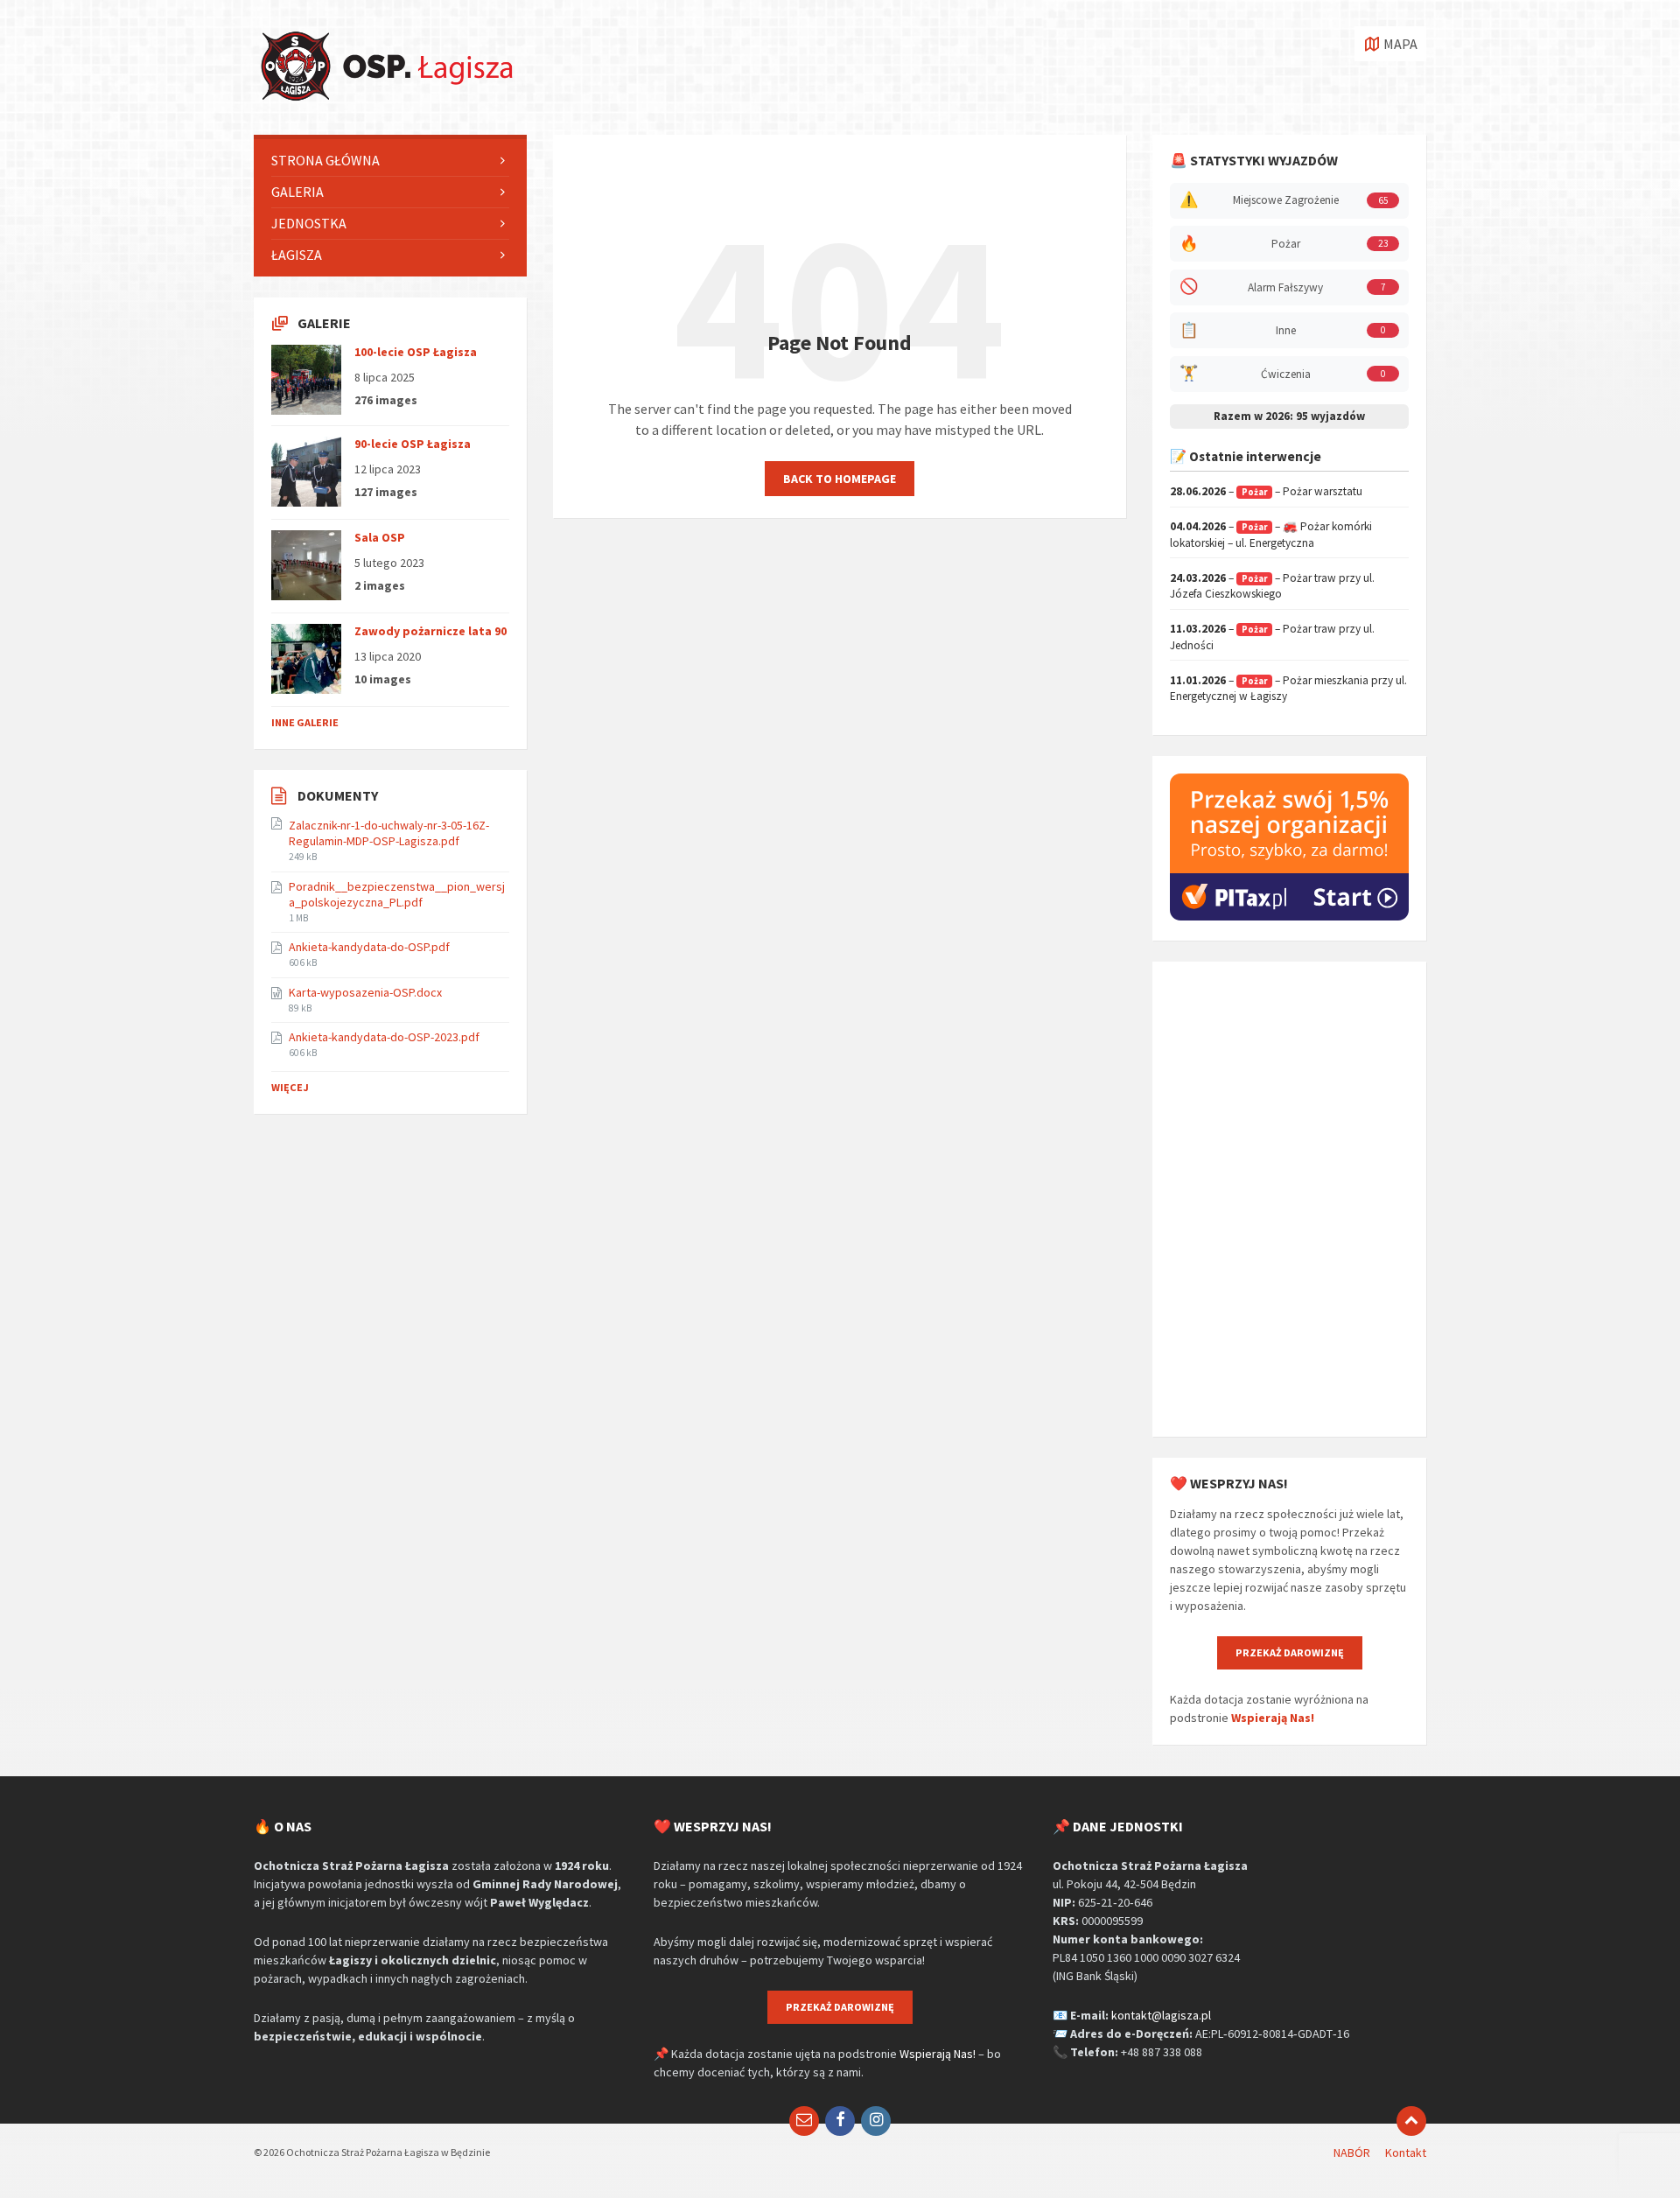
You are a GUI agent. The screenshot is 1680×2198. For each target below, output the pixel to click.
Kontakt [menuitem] (1406, 2152)
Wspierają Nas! (1273, 1718)
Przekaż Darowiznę (1290, 1652)
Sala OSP (380, 537)
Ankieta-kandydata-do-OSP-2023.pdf (384, 1037)
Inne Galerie (305, 722)
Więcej (290, 1087)
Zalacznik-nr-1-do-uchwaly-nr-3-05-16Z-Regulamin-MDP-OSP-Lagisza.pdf (389, 833)
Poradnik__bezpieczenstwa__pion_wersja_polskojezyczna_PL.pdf (397, 894)
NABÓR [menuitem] (1352, 2152)
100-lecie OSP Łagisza (416, 352)
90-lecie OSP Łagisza (413, 444)
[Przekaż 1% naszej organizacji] (1289, 916)
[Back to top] (1411, 2121)
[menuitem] (390, 161)
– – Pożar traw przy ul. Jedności (1272, 637)
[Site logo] (385, 101)
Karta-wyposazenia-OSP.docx (365, 992)
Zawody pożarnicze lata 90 (430, 631)
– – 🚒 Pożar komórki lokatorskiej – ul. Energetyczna (1271, 535)
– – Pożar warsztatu (1266, 491)
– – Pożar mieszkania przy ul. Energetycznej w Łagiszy (1288, 689)
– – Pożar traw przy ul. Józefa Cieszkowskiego (1272, 586)
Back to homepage (840, 479)
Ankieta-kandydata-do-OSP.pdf (369, 947)
